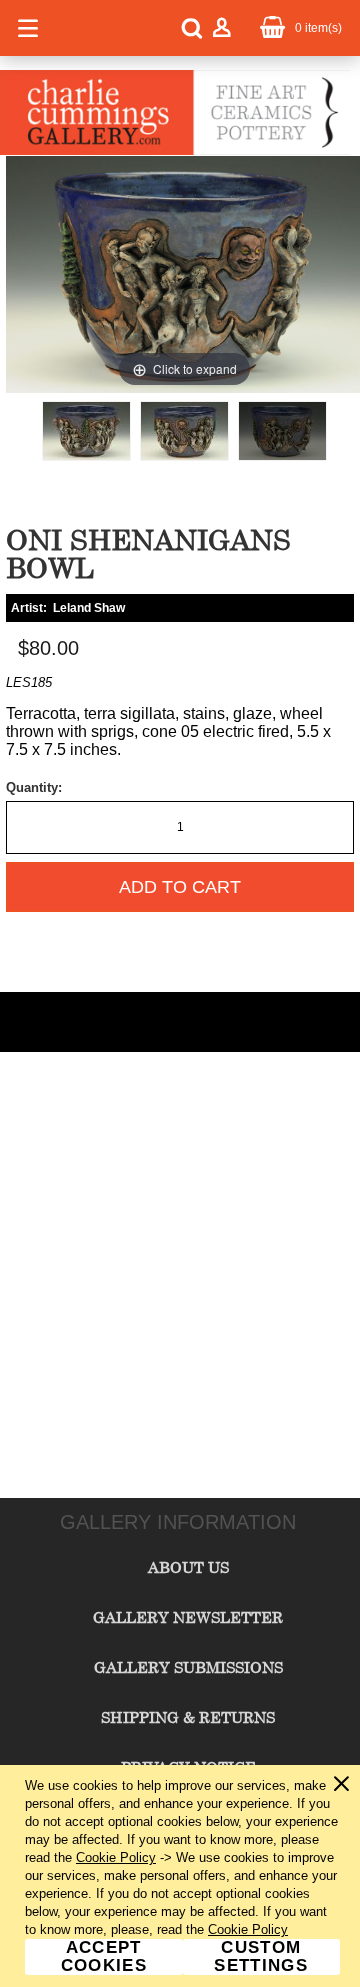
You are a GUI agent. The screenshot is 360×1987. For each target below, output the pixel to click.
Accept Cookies (104, 1957)
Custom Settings (261, 1957)
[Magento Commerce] (175, 151)
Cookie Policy (116, 1857)
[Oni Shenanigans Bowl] (86, 431)
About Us (188, 1567)
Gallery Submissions (188, 1667)
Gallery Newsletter (188, 1617)
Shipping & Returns (188, 1717)
